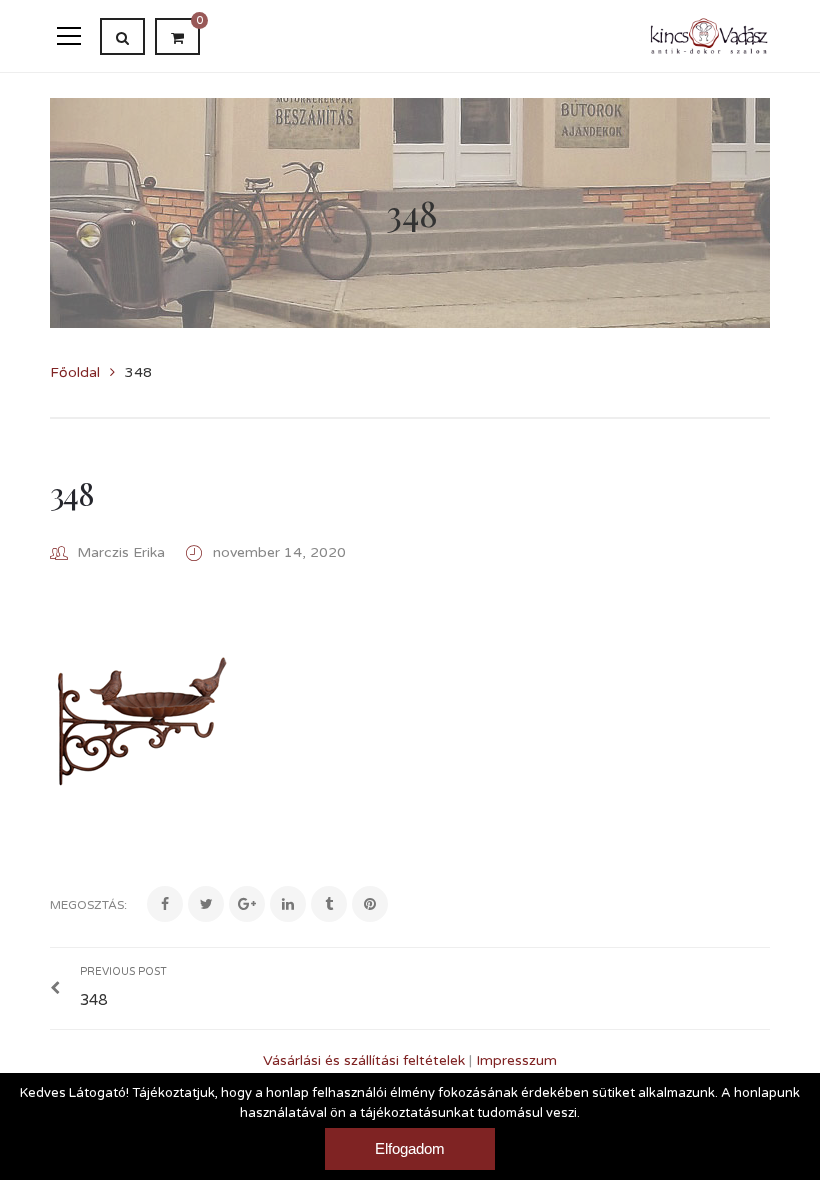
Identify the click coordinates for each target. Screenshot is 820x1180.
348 (71, 492)
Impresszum (516, 1060)
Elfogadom (410, 1148)
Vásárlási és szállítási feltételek (364, 1060)
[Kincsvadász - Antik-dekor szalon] (709, 35)
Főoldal (75, 372)
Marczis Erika (121, 552)
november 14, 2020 (279, 552)
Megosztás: (88, 905)
